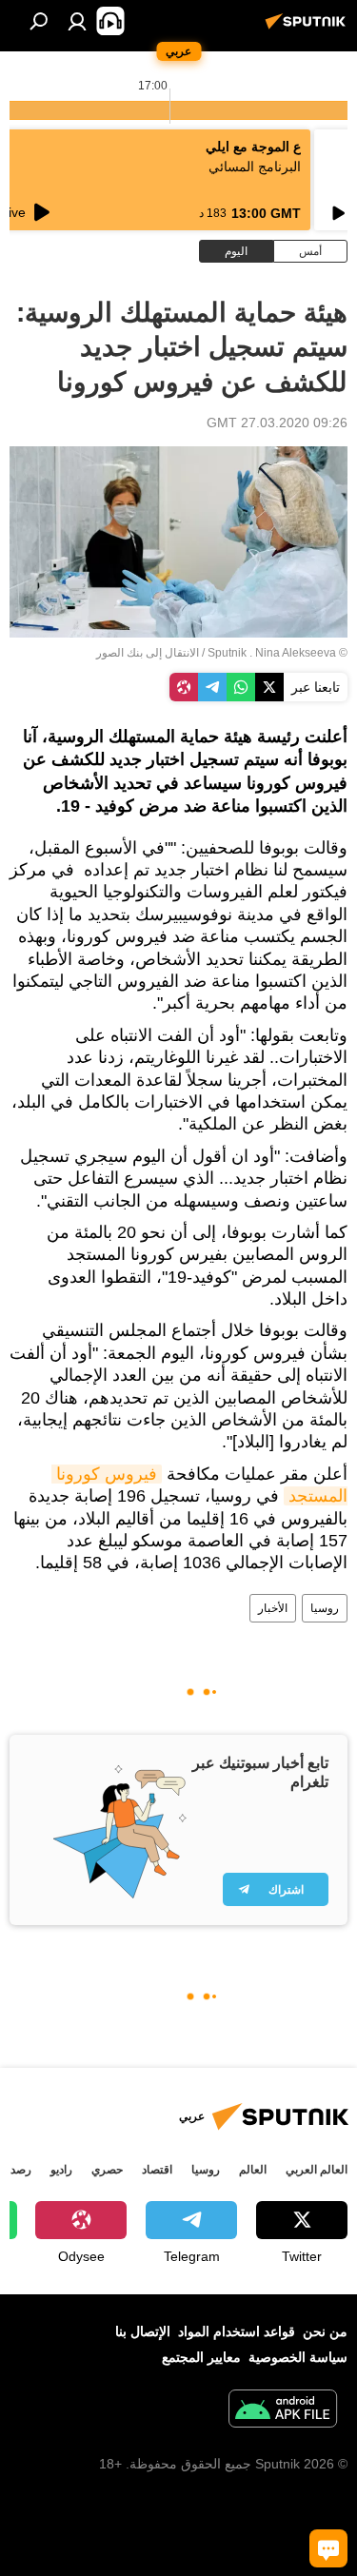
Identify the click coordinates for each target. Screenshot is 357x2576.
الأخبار (273, 1608)
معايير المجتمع (201, 2357)
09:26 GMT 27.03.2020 (277, 423)
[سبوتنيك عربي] (308, 29)
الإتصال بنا (143, 2331)
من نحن (325, 2331)
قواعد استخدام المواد (237, 2331)
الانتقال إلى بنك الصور (148, 653)
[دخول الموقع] (77, 21)
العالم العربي (317, 2170)
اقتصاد (157, 2170)
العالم (253, 2170)
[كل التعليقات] (328, 2548)
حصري (107, 2170)
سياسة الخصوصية (298, 2357)
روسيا (325, 1608)
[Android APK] (283, 2411)
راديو (61, 2170)
